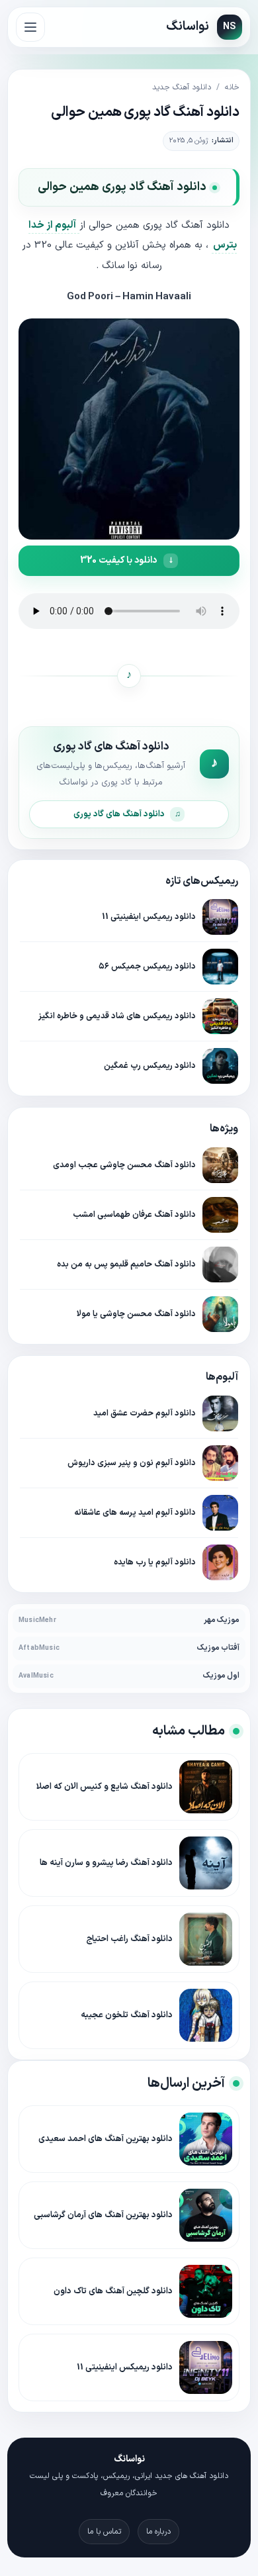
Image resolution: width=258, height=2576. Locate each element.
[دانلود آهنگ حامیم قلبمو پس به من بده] (220, 1264)
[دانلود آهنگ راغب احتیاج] (206, 1939)
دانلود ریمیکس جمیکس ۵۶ (147, 966)
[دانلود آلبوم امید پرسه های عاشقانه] (220, 1513)
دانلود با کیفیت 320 (118, 560)
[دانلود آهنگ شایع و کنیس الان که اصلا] (206, 1787)
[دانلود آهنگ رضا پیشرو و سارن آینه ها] (206, 1863)
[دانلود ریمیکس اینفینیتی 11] (220, 917)
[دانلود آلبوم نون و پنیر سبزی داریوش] (220, 1463)
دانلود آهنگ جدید (182, 87)
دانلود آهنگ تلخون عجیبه (127, 2015)
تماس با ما (104, 2532)
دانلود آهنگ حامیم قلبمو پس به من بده (126, 1264)
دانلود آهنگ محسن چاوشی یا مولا (136, 1314)
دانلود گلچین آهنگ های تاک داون (113, 2291)
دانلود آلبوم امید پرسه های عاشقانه (135, 1512)
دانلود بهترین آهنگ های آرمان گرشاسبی (103, 2215)
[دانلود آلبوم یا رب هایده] (220, 1562)
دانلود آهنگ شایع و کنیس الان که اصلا (105, 1787)
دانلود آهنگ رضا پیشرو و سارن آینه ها (106, 1863)
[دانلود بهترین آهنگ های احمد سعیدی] (206, 2139)
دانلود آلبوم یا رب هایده (155, 1562)
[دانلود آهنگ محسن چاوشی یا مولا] (220, 1314)
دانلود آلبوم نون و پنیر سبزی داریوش (132, 1463)
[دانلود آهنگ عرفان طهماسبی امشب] (220, 1215)
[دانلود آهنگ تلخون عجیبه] (206, 2015)
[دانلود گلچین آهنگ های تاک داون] (206, 2291)
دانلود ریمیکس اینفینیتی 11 (149, 917)
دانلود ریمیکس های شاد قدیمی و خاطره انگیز (117, 1016)
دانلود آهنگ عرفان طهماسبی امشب (134, 1215)
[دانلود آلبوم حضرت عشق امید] (220, 1413)
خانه (232, 87)
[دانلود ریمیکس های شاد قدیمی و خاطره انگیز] (220, 1016)
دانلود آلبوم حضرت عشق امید (145, 1413)
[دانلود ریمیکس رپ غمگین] (220, 1066)
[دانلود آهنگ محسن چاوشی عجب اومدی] (220, 1165)
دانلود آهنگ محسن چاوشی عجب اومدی (124, 1165)
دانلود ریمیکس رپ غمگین (150, 1066)
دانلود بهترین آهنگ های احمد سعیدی (106, 2139)
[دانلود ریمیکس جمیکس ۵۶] (220, 967)
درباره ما (158, 2532)
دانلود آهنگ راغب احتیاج (129, 1939)
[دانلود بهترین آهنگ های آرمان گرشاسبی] (206, 2215)
